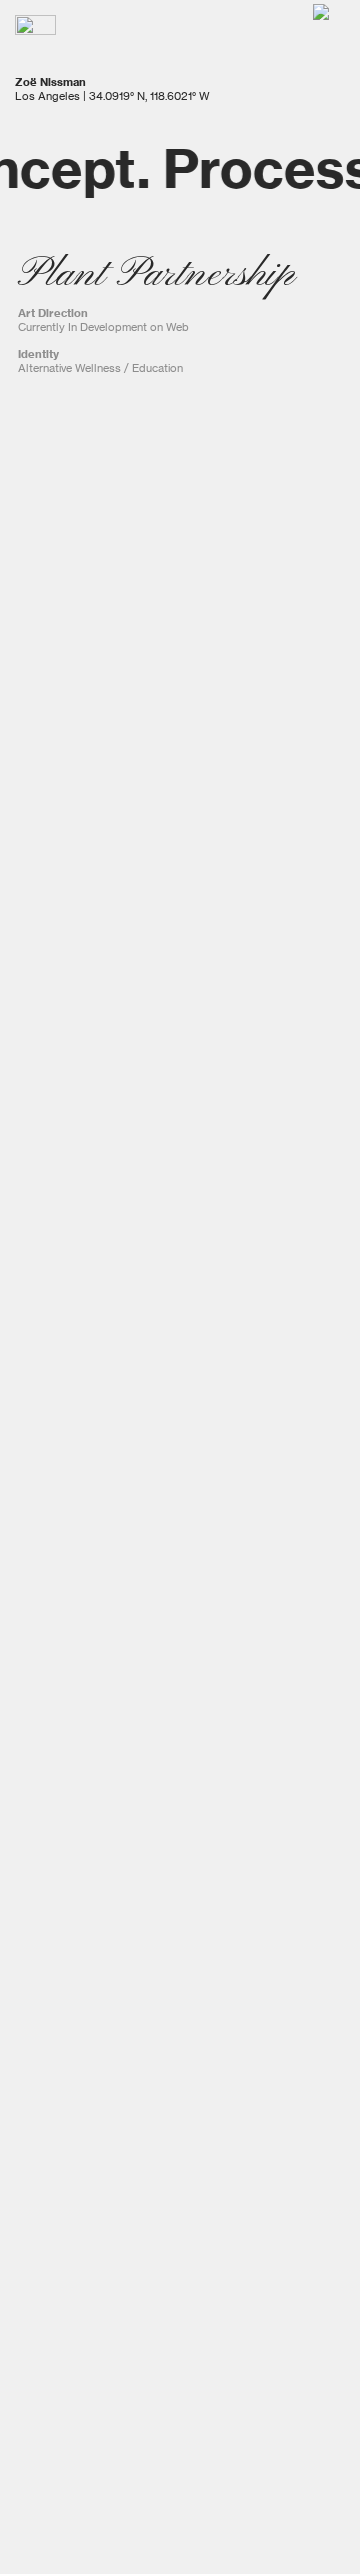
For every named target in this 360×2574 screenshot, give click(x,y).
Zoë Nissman (50, 82)
